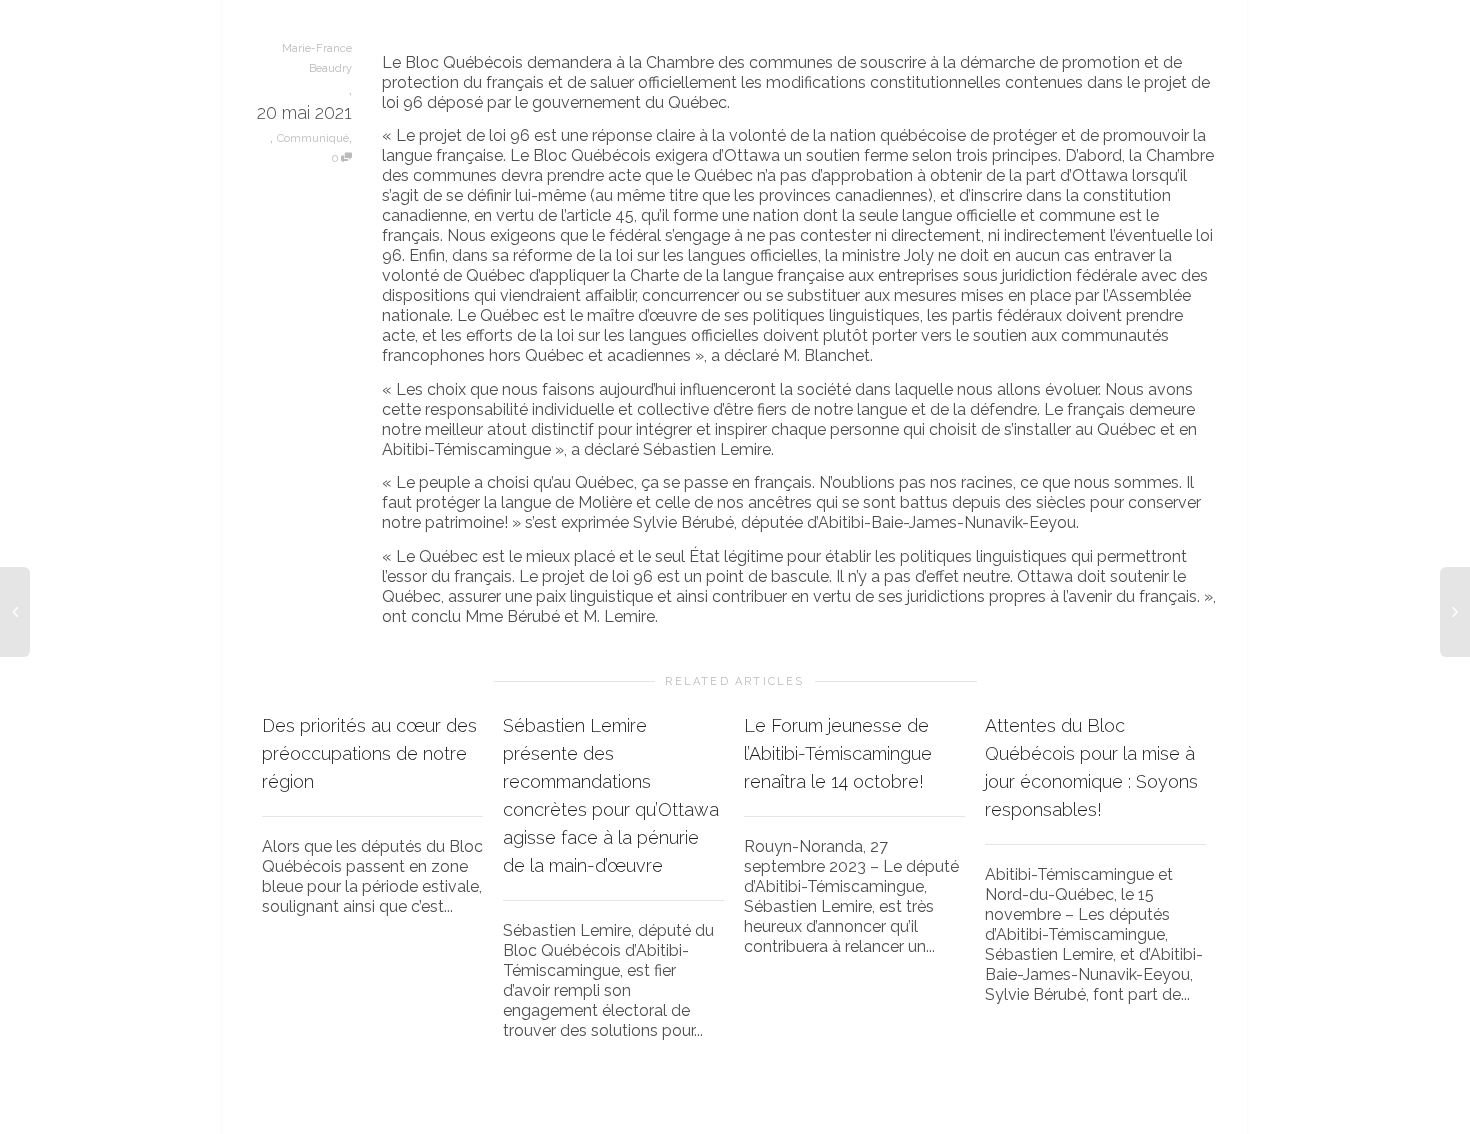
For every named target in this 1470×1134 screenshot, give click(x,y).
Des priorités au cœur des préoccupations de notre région (369, 753)
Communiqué (313, 138)
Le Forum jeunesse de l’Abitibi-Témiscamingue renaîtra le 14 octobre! (838, 753)
